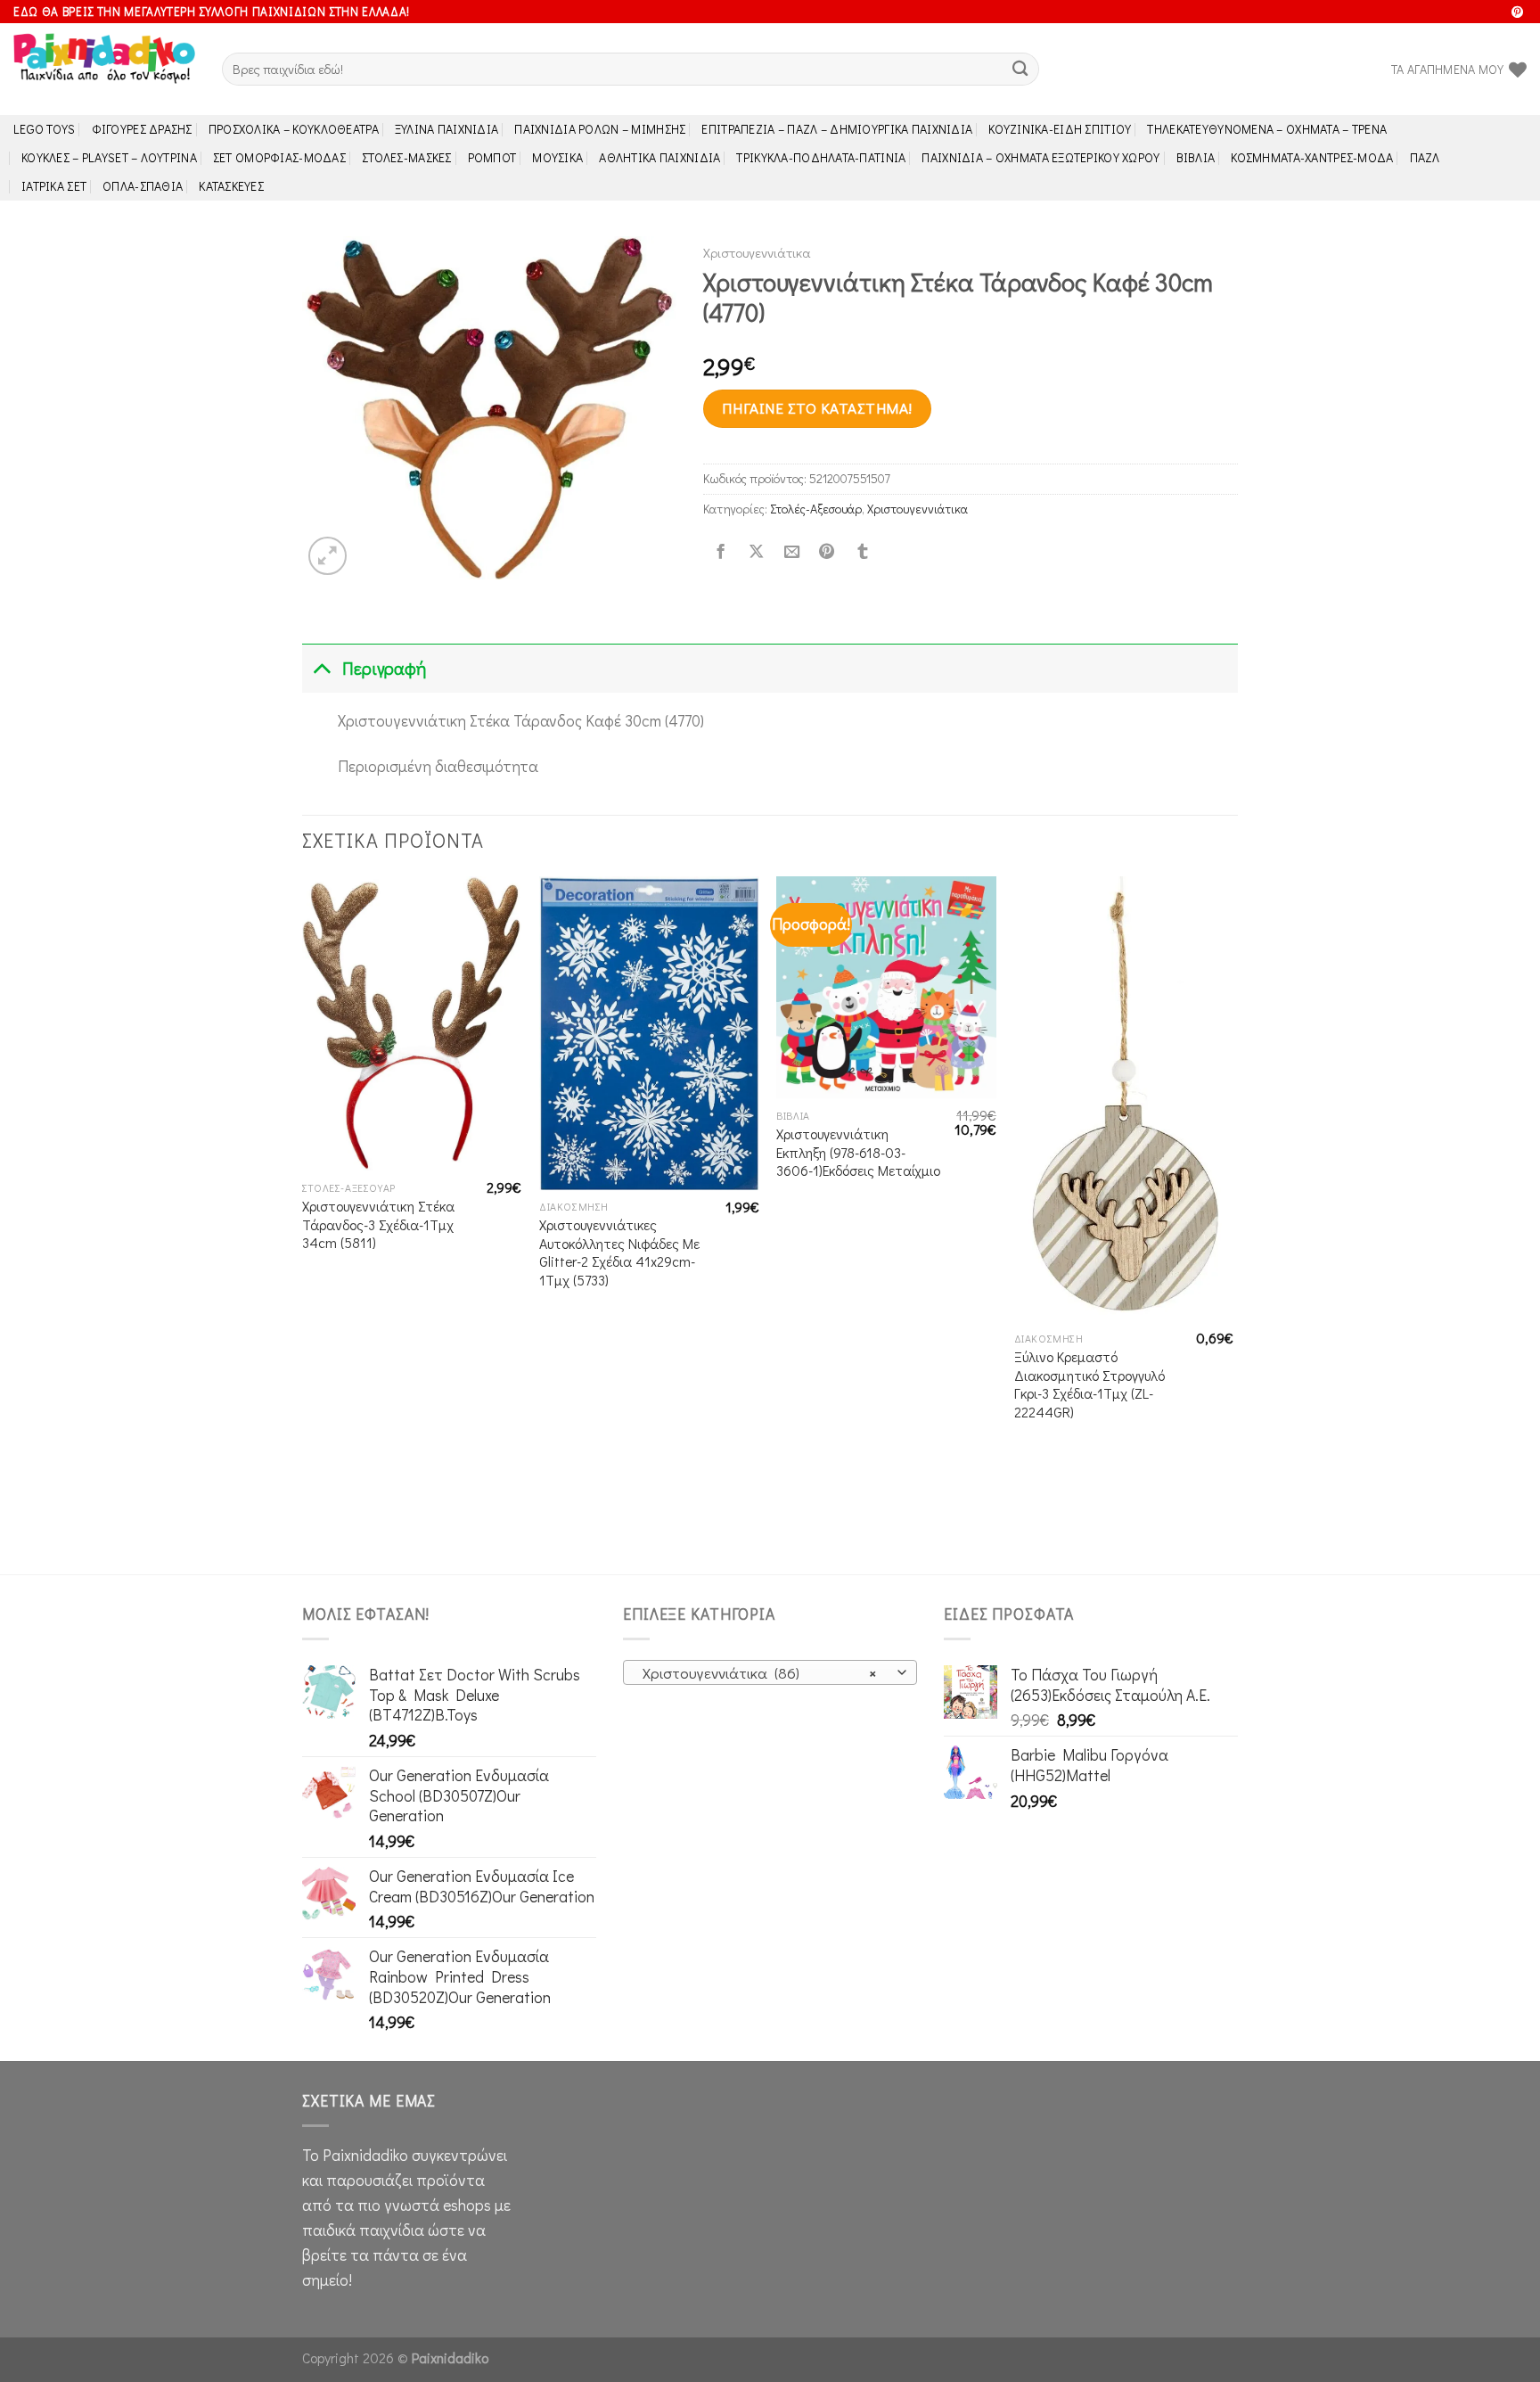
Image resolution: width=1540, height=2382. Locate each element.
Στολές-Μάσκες (407, 157)
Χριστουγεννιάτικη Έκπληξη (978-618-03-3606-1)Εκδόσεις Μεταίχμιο (858, 1152)
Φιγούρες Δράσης (142, 129)
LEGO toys (45, 129)
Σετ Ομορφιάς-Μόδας (279, 157)
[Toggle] (321, 668)
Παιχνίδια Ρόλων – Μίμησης (600, 129)
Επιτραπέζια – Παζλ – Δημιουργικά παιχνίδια (837, 129)
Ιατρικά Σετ (54, 186)
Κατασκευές (231, 186)
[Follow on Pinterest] (1517, 13)
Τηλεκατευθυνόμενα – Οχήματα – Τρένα (1267, 129)
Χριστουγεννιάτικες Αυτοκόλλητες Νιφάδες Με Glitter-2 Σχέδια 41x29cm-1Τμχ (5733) (619, 1253)
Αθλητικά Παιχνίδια (659, 157)
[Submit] (1021, 69)
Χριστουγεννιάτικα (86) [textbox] (760, 1673)
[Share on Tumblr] (863, 552)
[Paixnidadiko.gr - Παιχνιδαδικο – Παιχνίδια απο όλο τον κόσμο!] (104, 70)
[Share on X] (756, 552)
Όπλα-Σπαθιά (143, 186)
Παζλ (1425, 157)
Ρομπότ (492, 157)
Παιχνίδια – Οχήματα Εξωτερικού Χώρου (1040, 157)
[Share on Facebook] (721, 552)
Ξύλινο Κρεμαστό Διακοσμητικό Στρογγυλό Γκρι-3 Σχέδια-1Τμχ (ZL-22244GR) (1089, 1384)
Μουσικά (557, 157)
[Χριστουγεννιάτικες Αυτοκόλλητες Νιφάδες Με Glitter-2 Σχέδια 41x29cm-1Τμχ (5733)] (649, 1033)
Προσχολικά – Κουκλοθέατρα (294, 129)
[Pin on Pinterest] (827, 552)
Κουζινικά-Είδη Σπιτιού (1060, 129)
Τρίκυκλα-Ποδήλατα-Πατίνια (821, 157)
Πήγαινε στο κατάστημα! (817, 408)
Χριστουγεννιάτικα (757, 252)
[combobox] (770, 1672)
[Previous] (303, 1224)
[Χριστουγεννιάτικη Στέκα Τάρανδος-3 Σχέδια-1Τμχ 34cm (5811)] (412, 1024)
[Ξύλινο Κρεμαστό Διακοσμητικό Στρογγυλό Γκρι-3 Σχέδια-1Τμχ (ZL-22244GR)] (1124, 1099)
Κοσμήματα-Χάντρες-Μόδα (1312, 157)
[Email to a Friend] (791, 552)
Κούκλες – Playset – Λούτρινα (109, 157)
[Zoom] (328, 556)
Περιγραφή (384, 668)
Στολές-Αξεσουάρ (816, 509)
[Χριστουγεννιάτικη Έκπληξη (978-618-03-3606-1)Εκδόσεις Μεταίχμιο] (886, 988)
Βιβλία (1196, 157)
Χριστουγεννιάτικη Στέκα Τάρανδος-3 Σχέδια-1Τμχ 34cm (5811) (378, 1224)
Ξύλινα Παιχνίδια (447, 129)
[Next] (1233, 1224)
